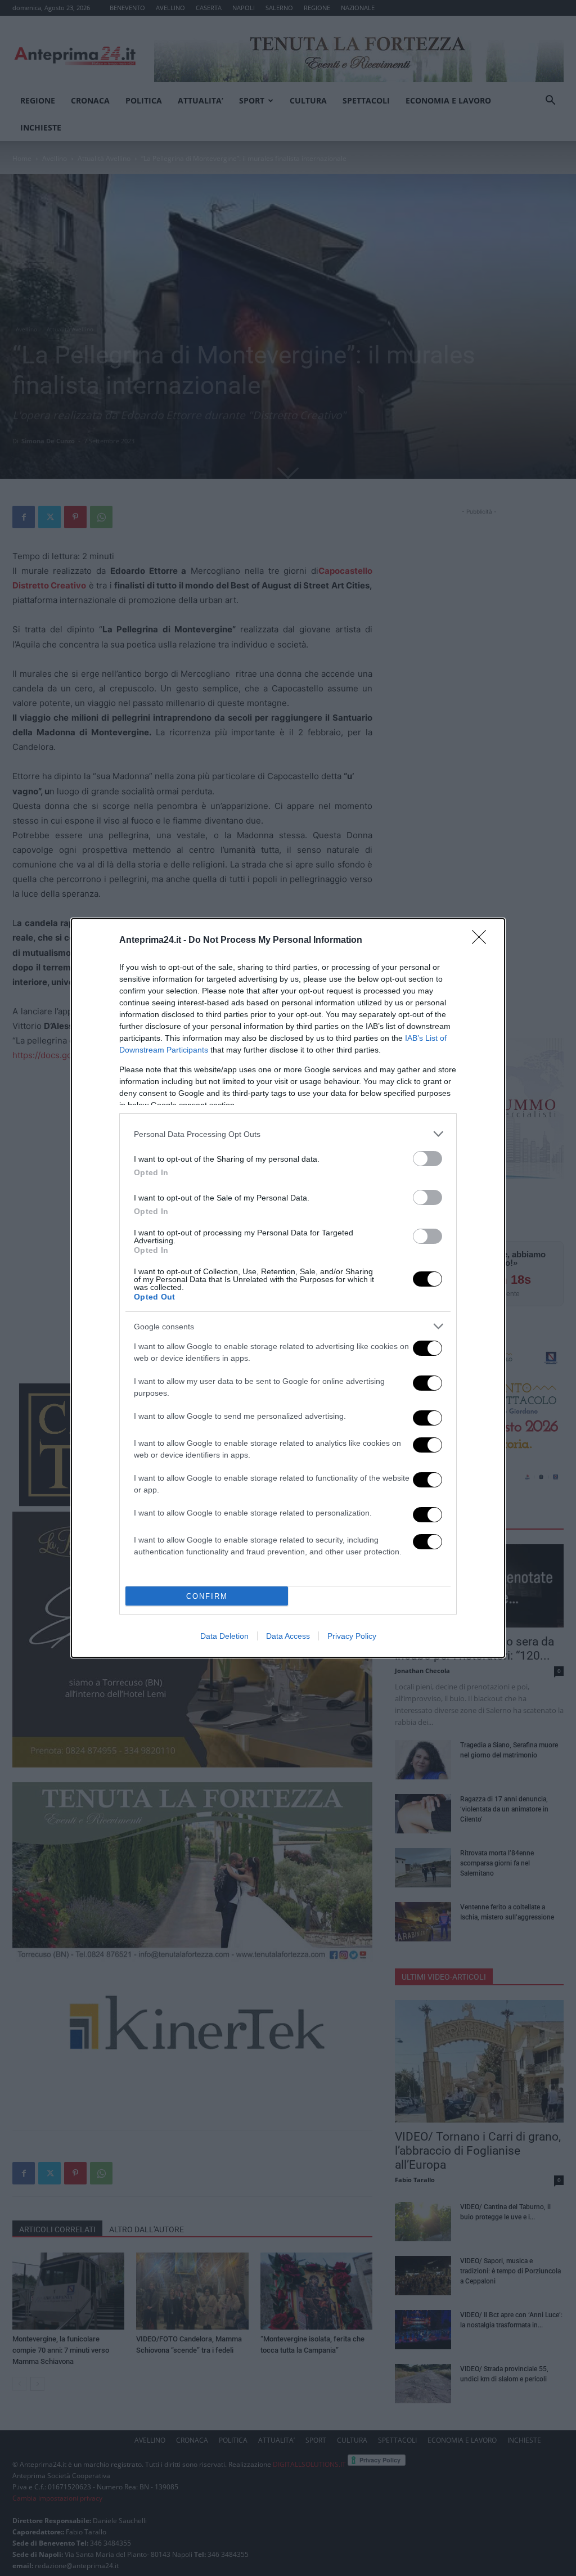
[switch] (427, 1159)
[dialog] (288, 1288)
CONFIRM (207, 1596)
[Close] (483, 941)
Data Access (288, 1636)
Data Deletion (224, 1636)
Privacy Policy (352, 1636)
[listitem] (288, 1134)
